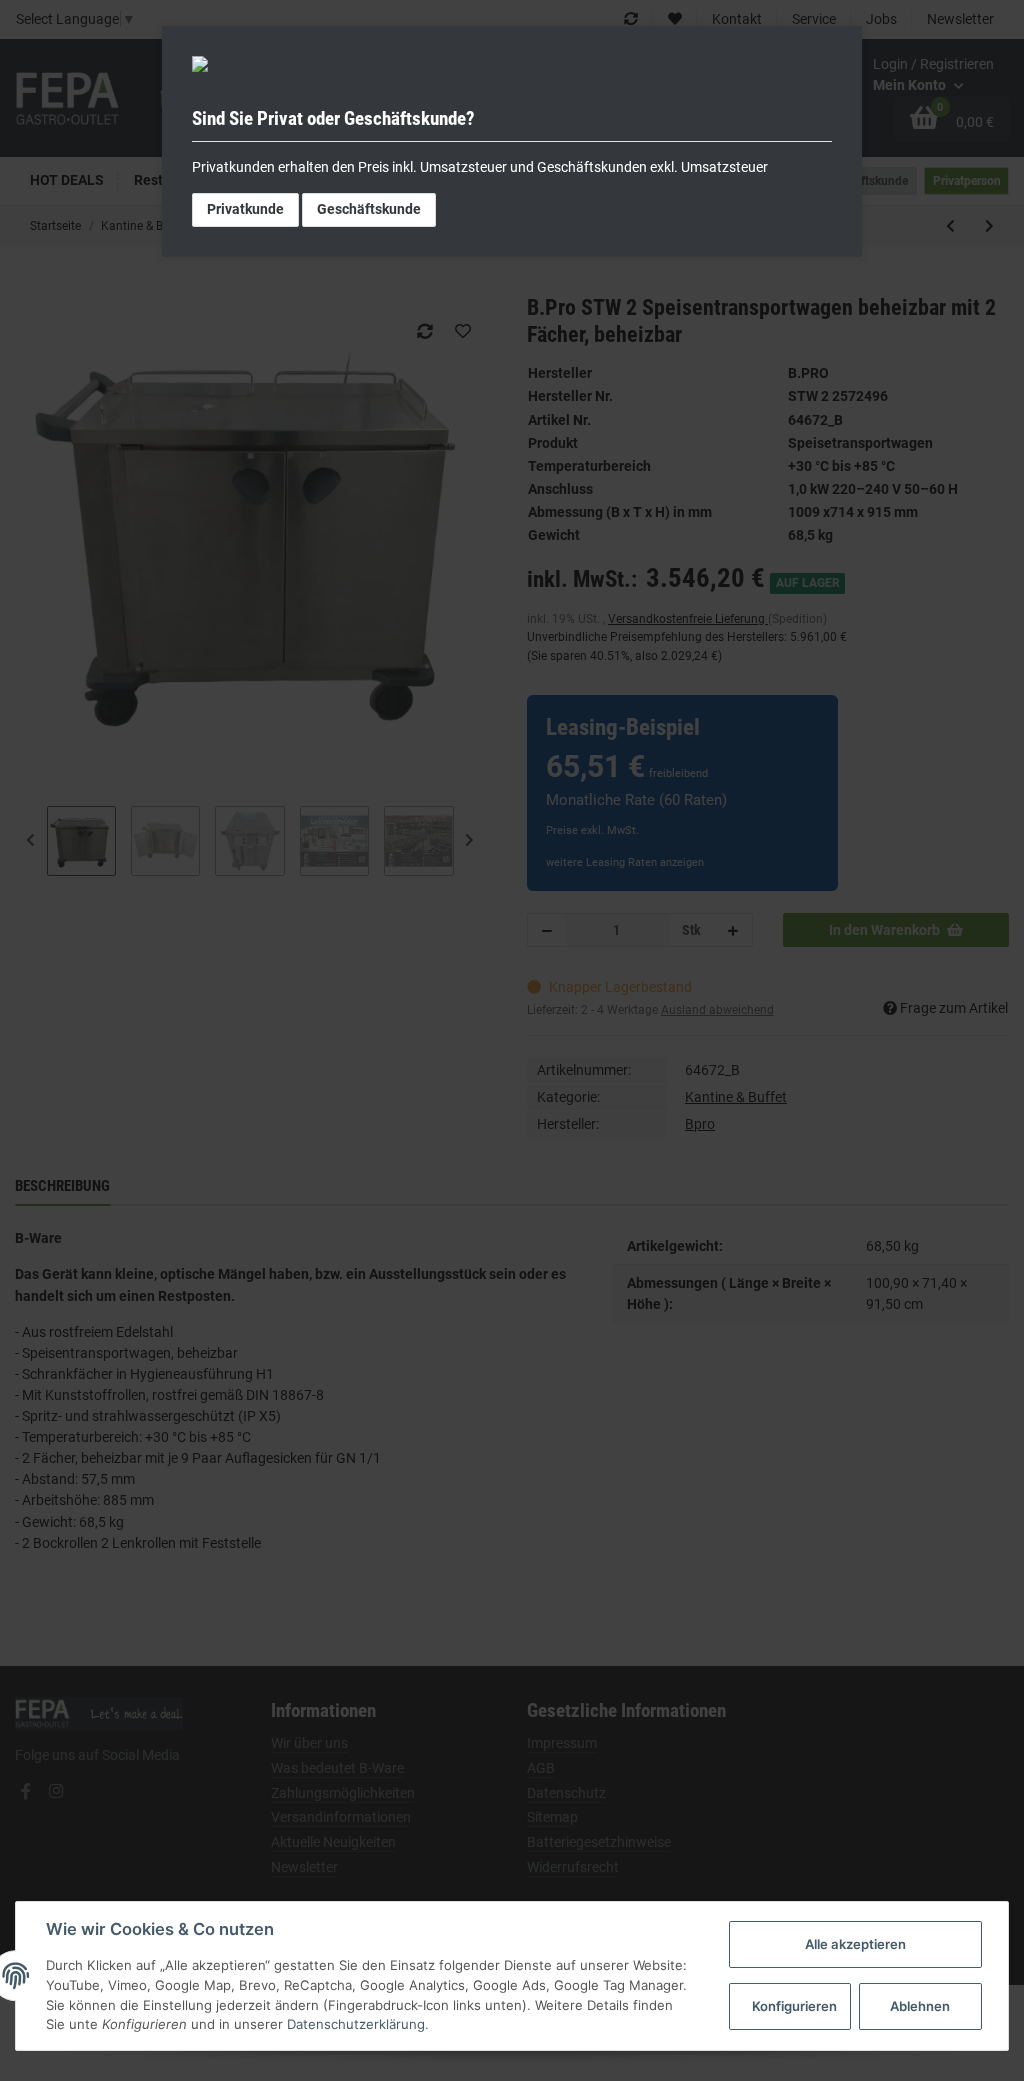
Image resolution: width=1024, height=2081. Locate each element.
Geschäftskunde (369, 209)
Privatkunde (245, 209)
